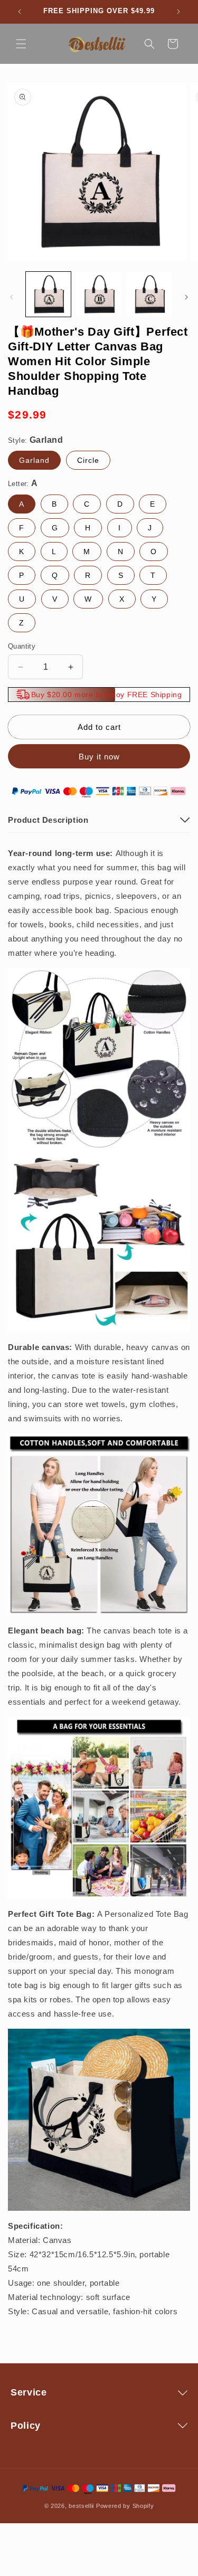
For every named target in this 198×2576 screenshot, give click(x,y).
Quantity (22, 646)
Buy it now (99, 757)
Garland (34, 460)
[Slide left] (12, 297)
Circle (88, 460)
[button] (21, 44)
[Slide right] (186, 297)
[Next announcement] (178, 12)
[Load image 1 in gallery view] (48, 294)
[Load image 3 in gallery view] (149, 294)
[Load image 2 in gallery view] (98, 294)
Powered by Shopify (125, 2506)
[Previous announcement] (20, 12)
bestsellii (81, 2506)
